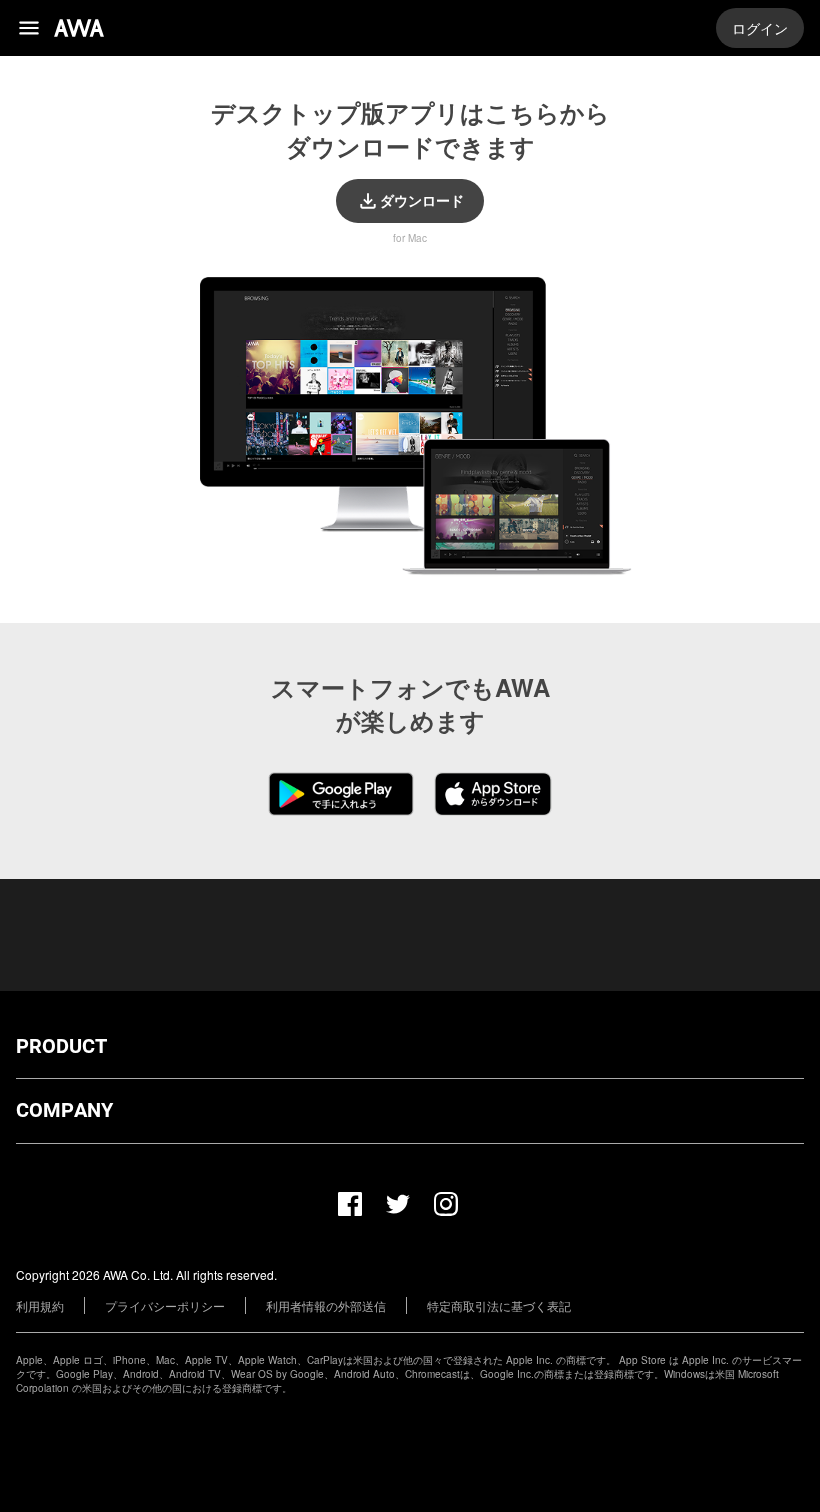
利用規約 (40, 1305)
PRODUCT (61, 1046)
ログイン (760, 28)
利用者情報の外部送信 (326, 1305)
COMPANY (64, 1110)
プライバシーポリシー (165, 1305)
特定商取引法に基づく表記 (499, 1305)
